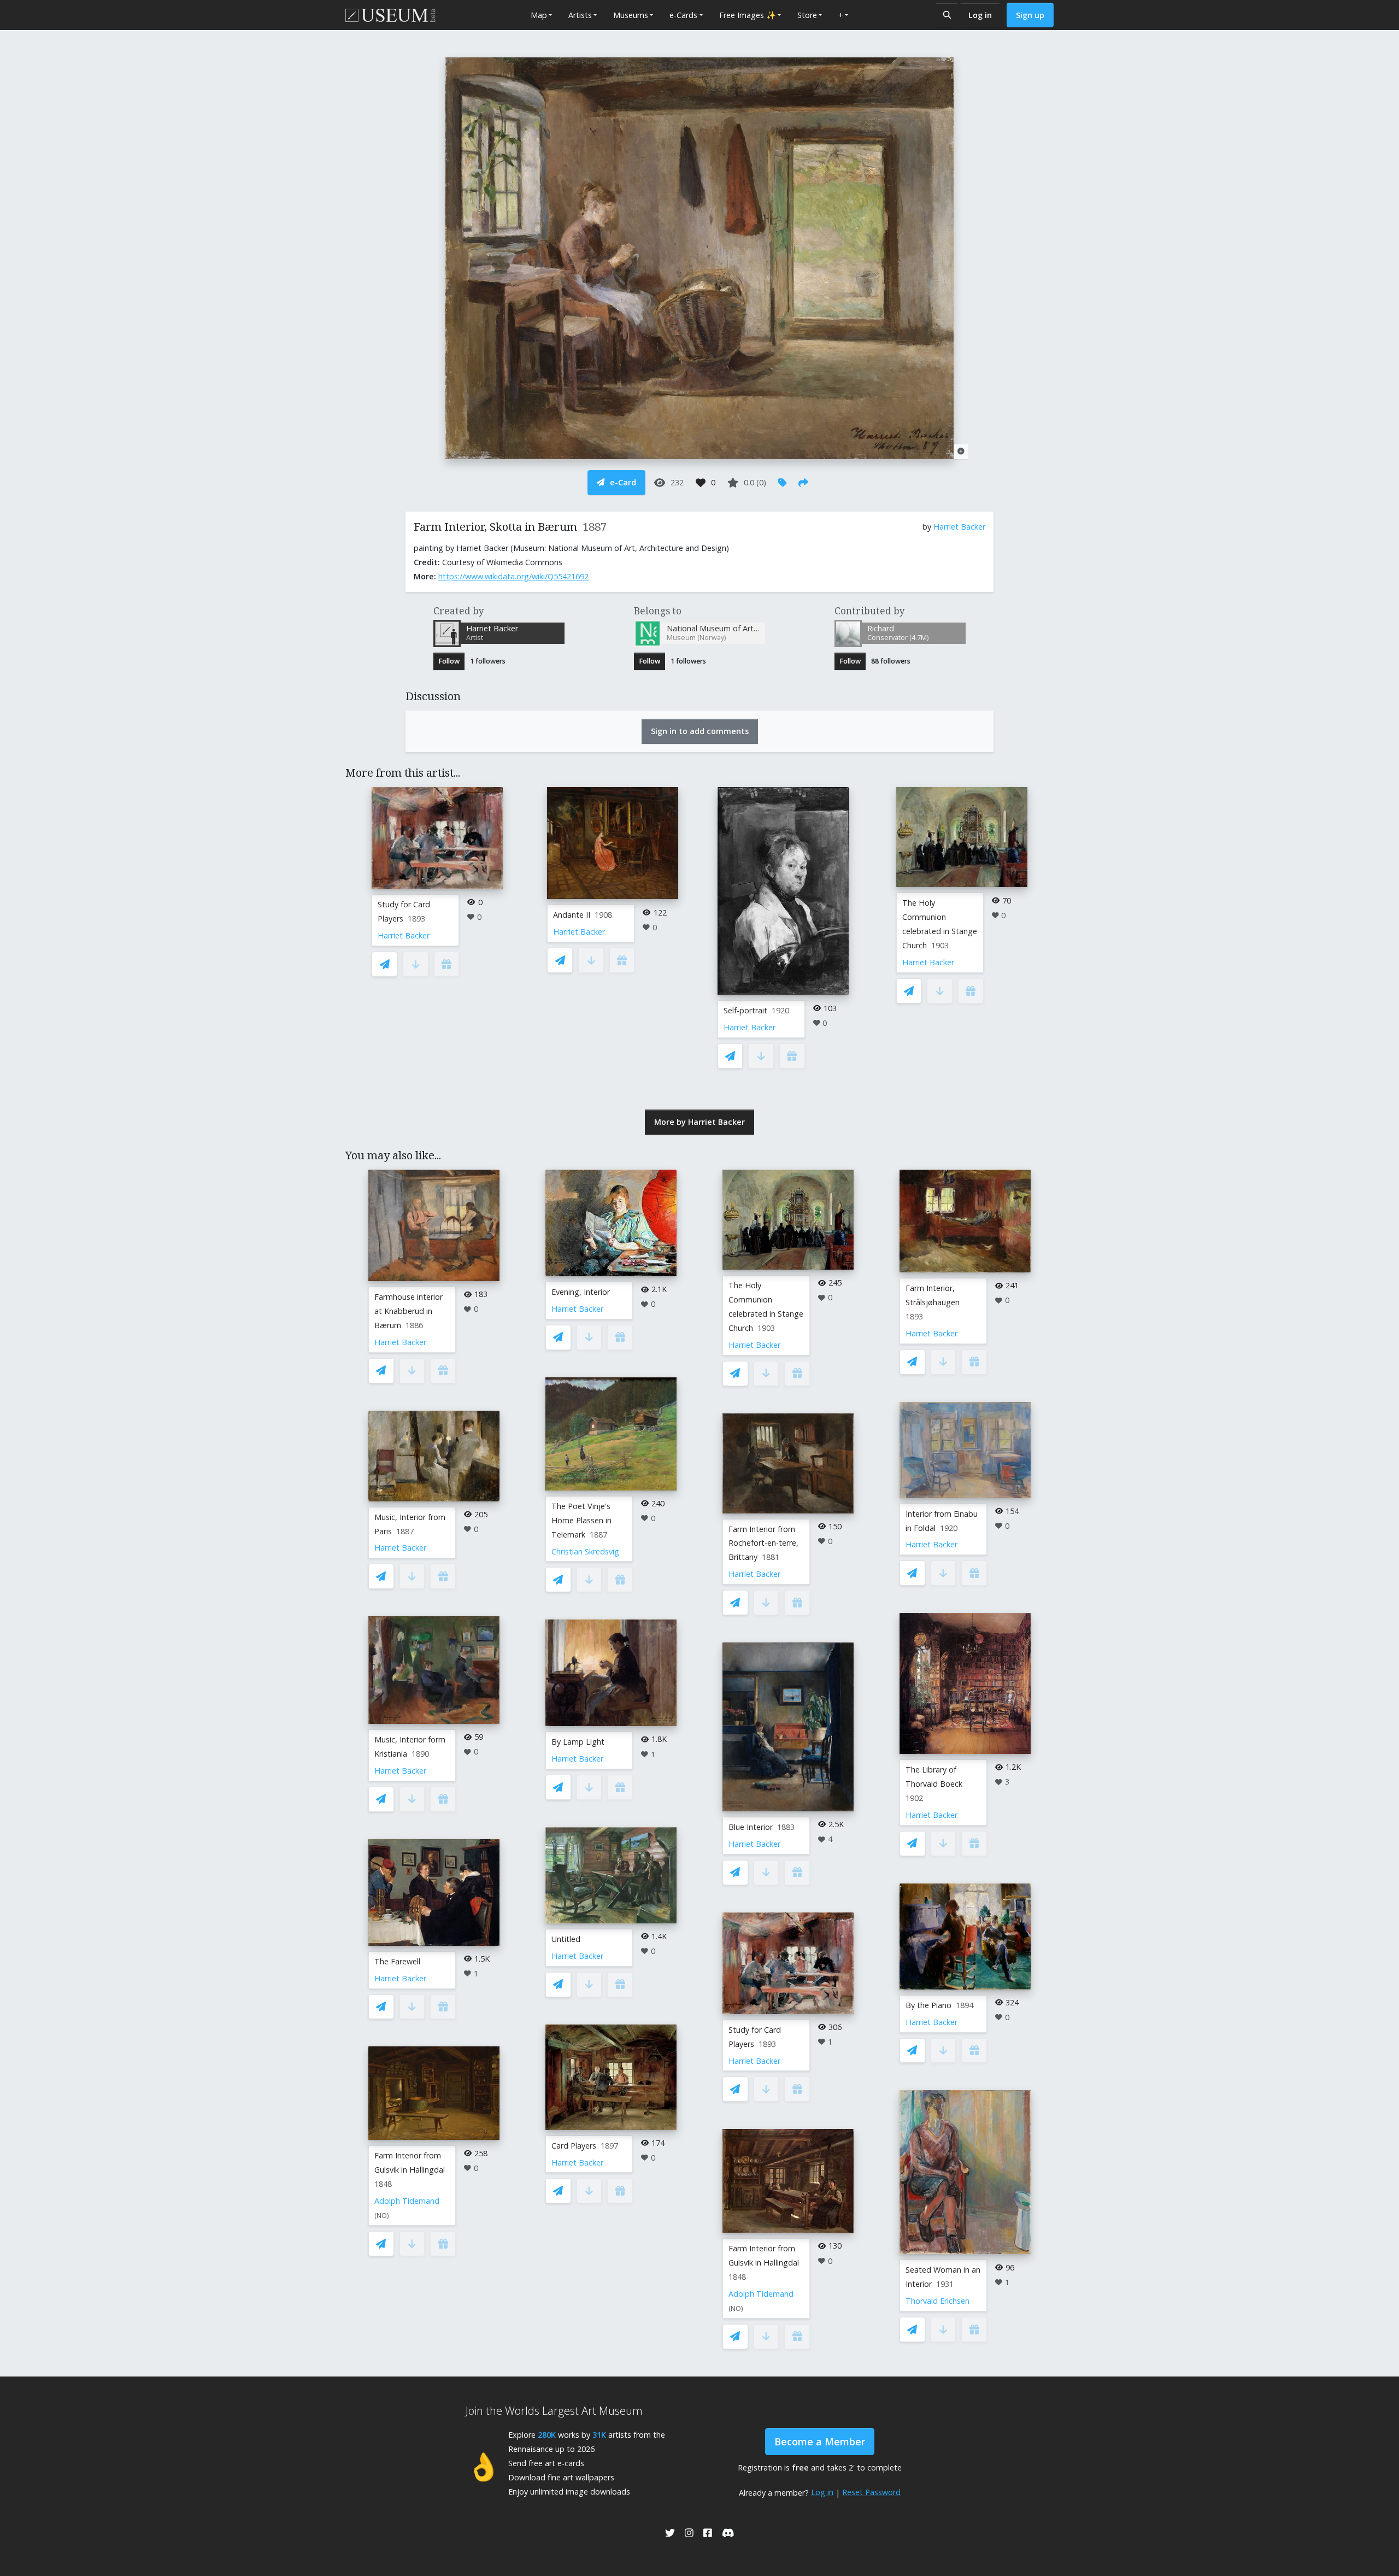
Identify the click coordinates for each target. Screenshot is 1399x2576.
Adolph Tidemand (407, 2201)
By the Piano (928, 2005)
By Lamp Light (578, 1742)
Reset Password (871, 2492)
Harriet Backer (959, 527)
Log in (980, 15)
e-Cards (683, 15)
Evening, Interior (581, 1292)
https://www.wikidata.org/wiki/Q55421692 (513, 576)
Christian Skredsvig (585, 1551)
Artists (580, 15)
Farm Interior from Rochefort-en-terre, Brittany (763, 1543)
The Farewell (397, 1961)
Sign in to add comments (700, 731)
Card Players (574, 2146)
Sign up (1030, 15)
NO (382, 2216)
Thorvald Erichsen (937, 2301)
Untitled (566, 1939)
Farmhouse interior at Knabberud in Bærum (408, 1311)
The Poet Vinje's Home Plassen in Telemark (581, 1520)
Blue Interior (751, 1827)
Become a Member (820, 2442)
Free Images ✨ (748, 15)
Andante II (572, 915)
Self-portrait (745, 1010)
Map (539, 15)
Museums (631, 15)
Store (807, 15)
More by (699, 1122)
